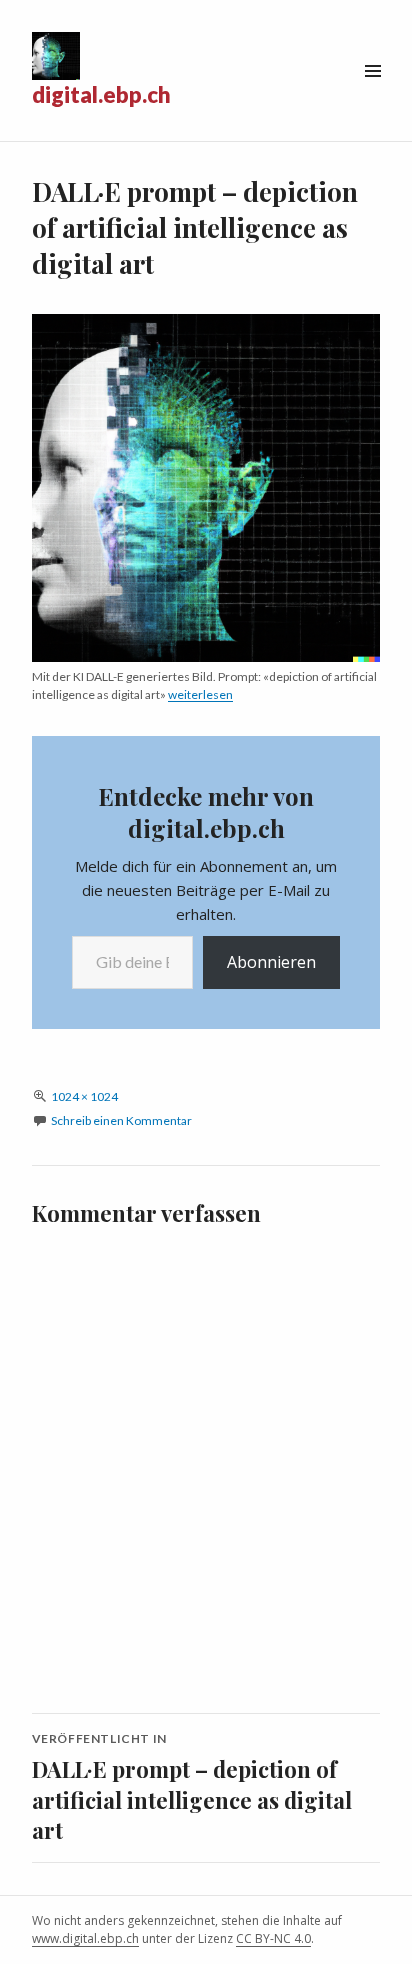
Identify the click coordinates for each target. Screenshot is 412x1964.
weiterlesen (200, 694)
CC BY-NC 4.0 (273, 1938)
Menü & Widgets (372, 93)
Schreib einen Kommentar (121, 1120)
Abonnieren (271, 962)
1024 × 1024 (84, 1096)
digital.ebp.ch (101, 94)
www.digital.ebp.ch (85, 1938)
